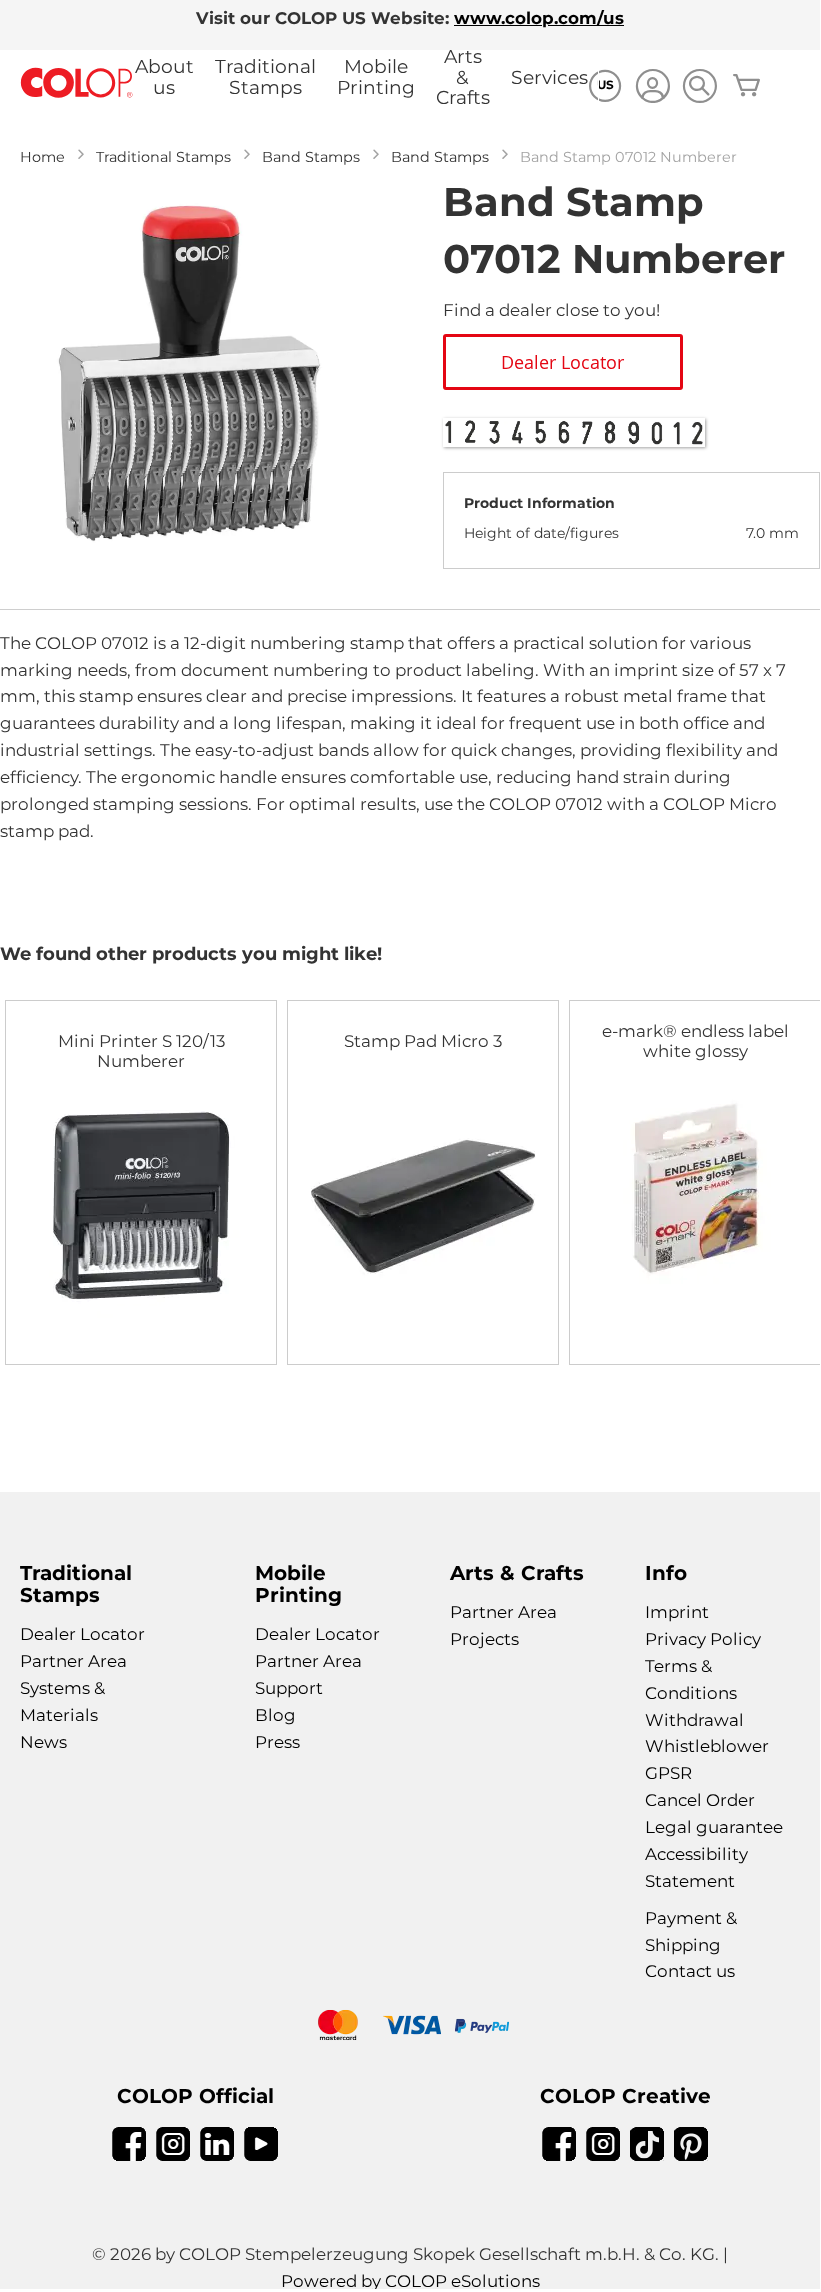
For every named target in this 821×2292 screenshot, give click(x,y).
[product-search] (699, 85)
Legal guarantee (714, 1827)
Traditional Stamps (265, 77)
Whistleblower (707, 1746)
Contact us (690, 1971)
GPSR (668, 1773)
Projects (484, 1639)
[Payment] (410, 2027)
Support (289, 1688)
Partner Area (73, 1661)
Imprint (677, 1612)
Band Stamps (311, 157)
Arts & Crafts (463, 77)
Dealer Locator (82, 1634)
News (43, 1742)
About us (164, 77)
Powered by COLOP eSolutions (410, 2281)
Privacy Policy (703, 1639)
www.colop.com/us (539, 18)
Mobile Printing (376, 77)
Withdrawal (694, 1720)
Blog (275, 1715)
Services (549, 77)
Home (42, 157)
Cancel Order (700, 1800)
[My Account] (652, 88)
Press (277, 1742)
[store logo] (77, 83)
